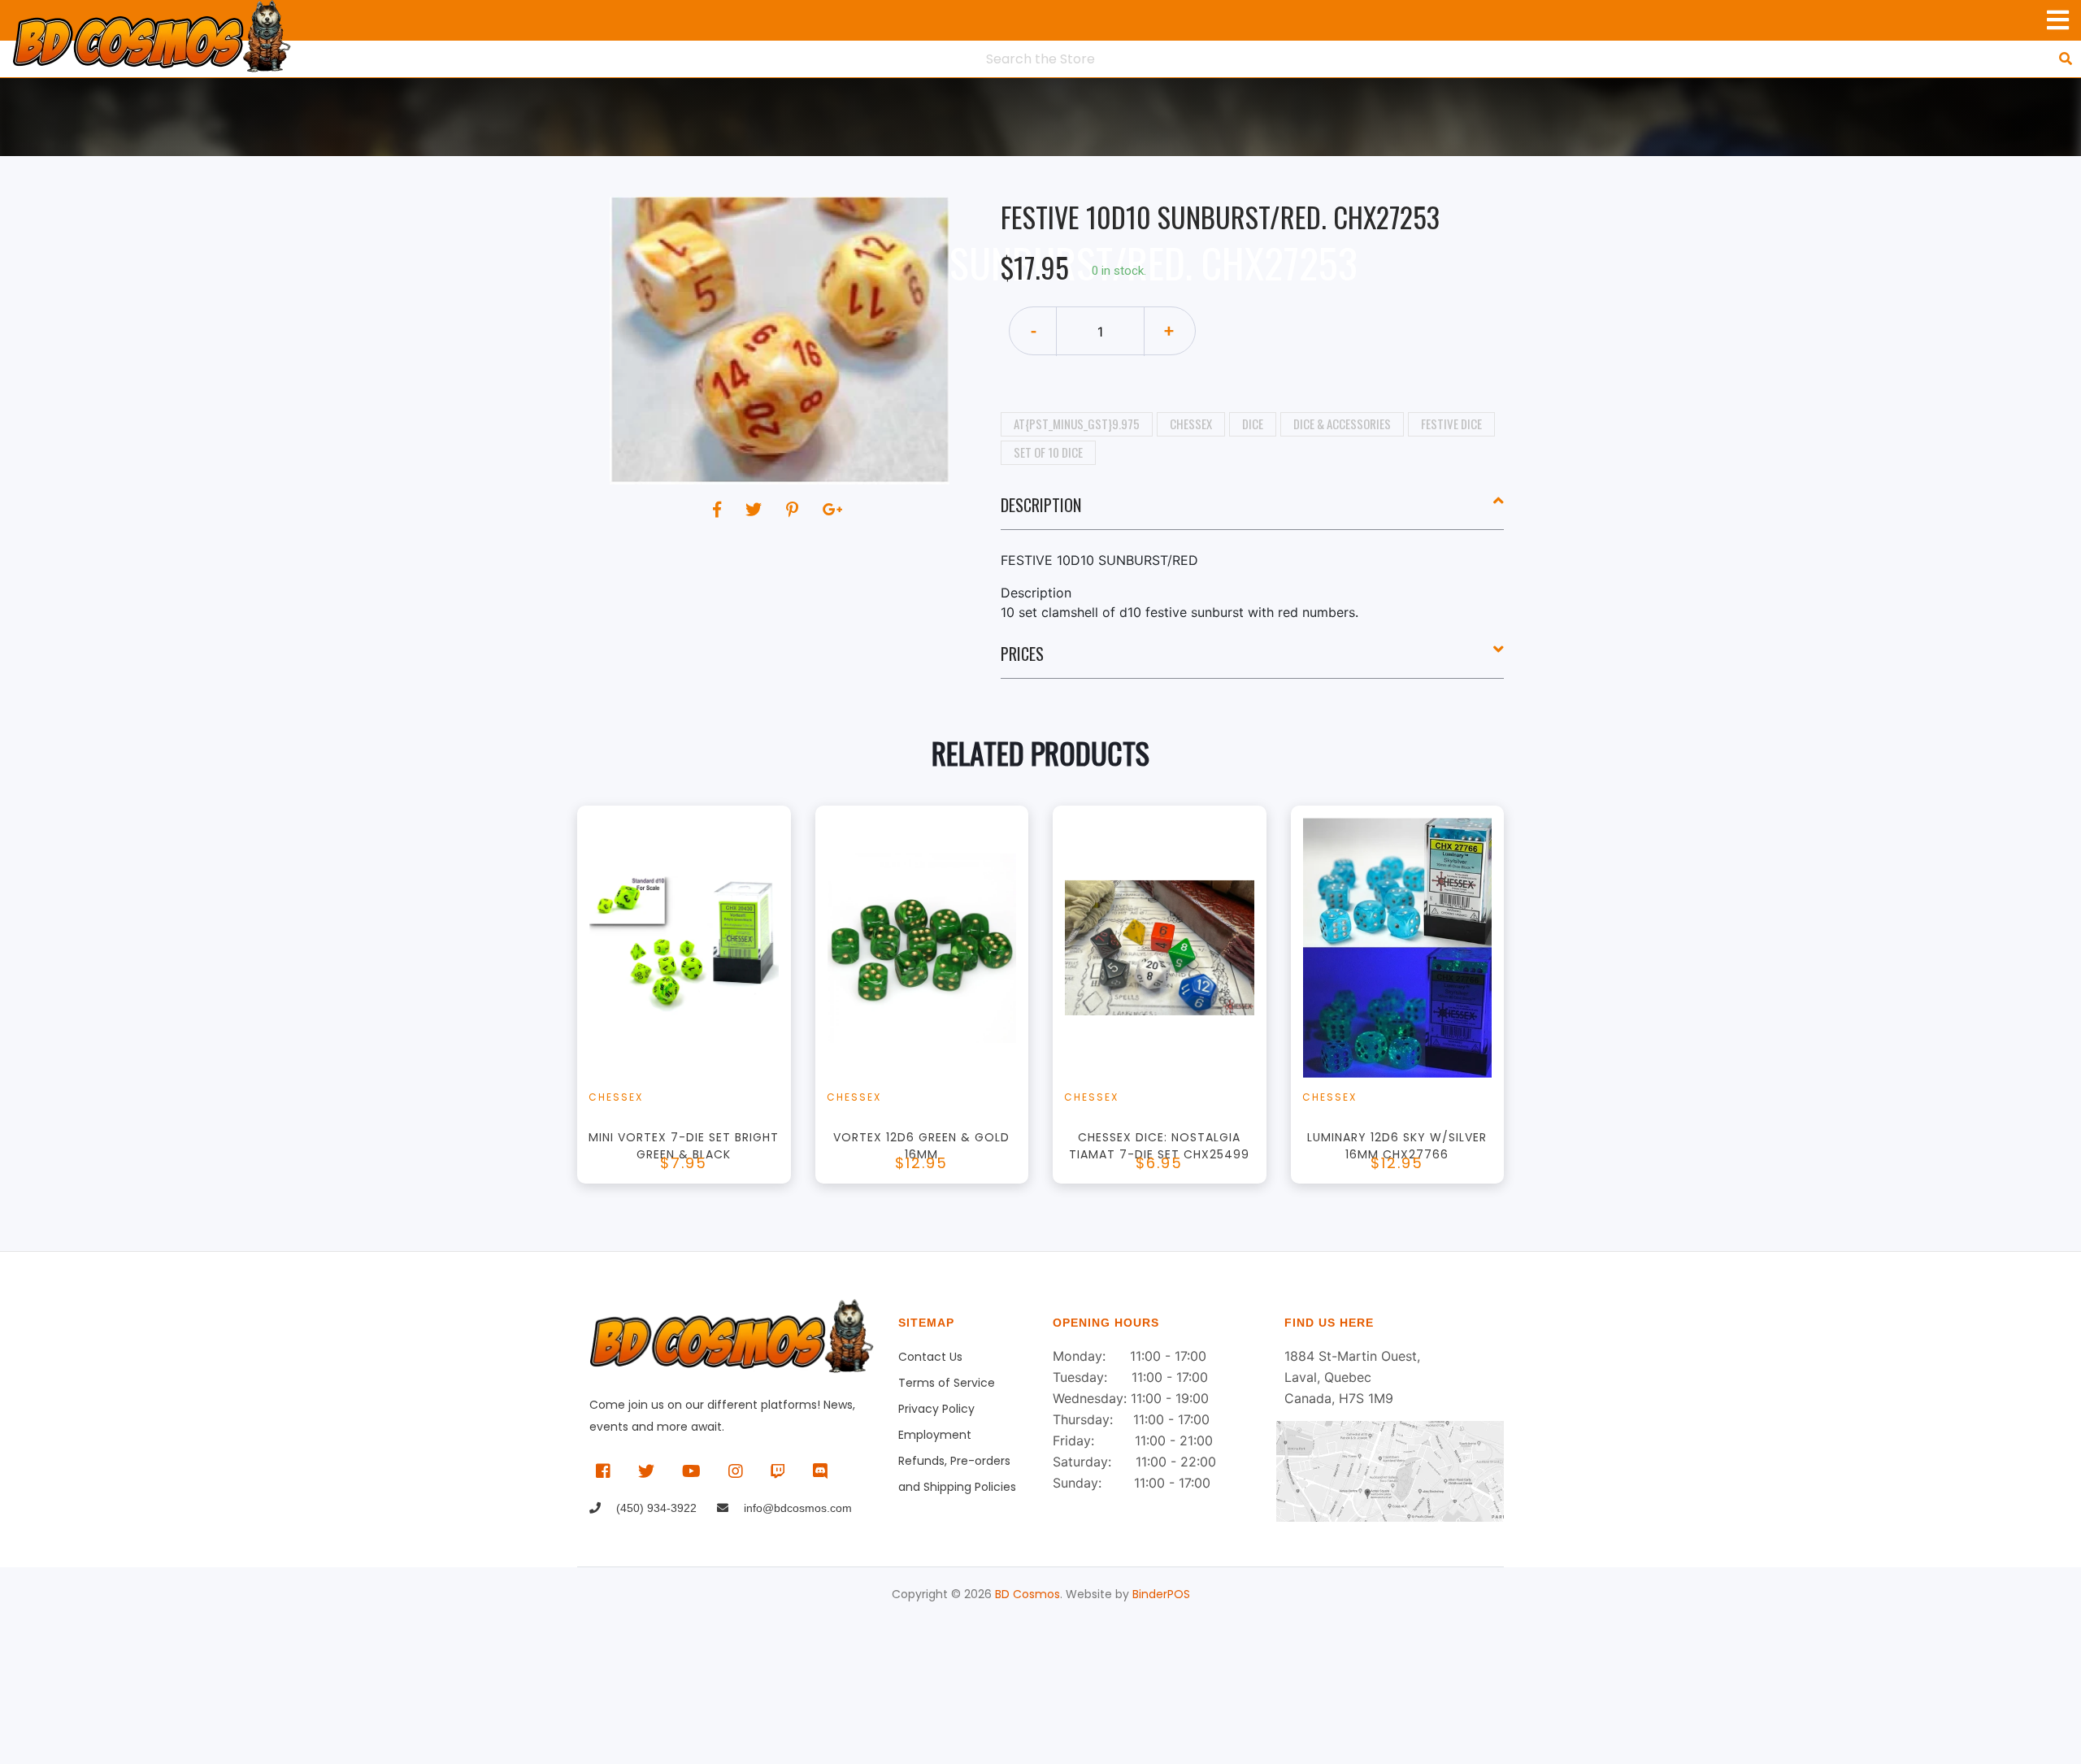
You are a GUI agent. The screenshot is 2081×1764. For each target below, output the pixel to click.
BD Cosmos (1027, 1594)
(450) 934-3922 (655, 1508)
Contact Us (930, 1357)
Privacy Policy (936, 1409)
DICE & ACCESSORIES (1342, 424)
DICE (1253, 424)
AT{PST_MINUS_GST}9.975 (1077, 424)
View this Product (691, 1019)
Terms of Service (947, 1383)
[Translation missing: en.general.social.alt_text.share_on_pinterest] (795, 510)
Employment (935, 1435)
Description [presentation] (1041, 505)
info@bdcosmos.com (796, 1508)
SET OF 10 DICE (1048, 452)
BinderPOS (1161, 1594)
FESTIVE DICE (1451, 424)
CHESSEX (1191, 424)
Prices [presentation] (1022, 654)
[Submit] (2066, 59)
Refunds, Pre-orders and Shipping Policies (957, 1463)
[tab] (1253, 511)
